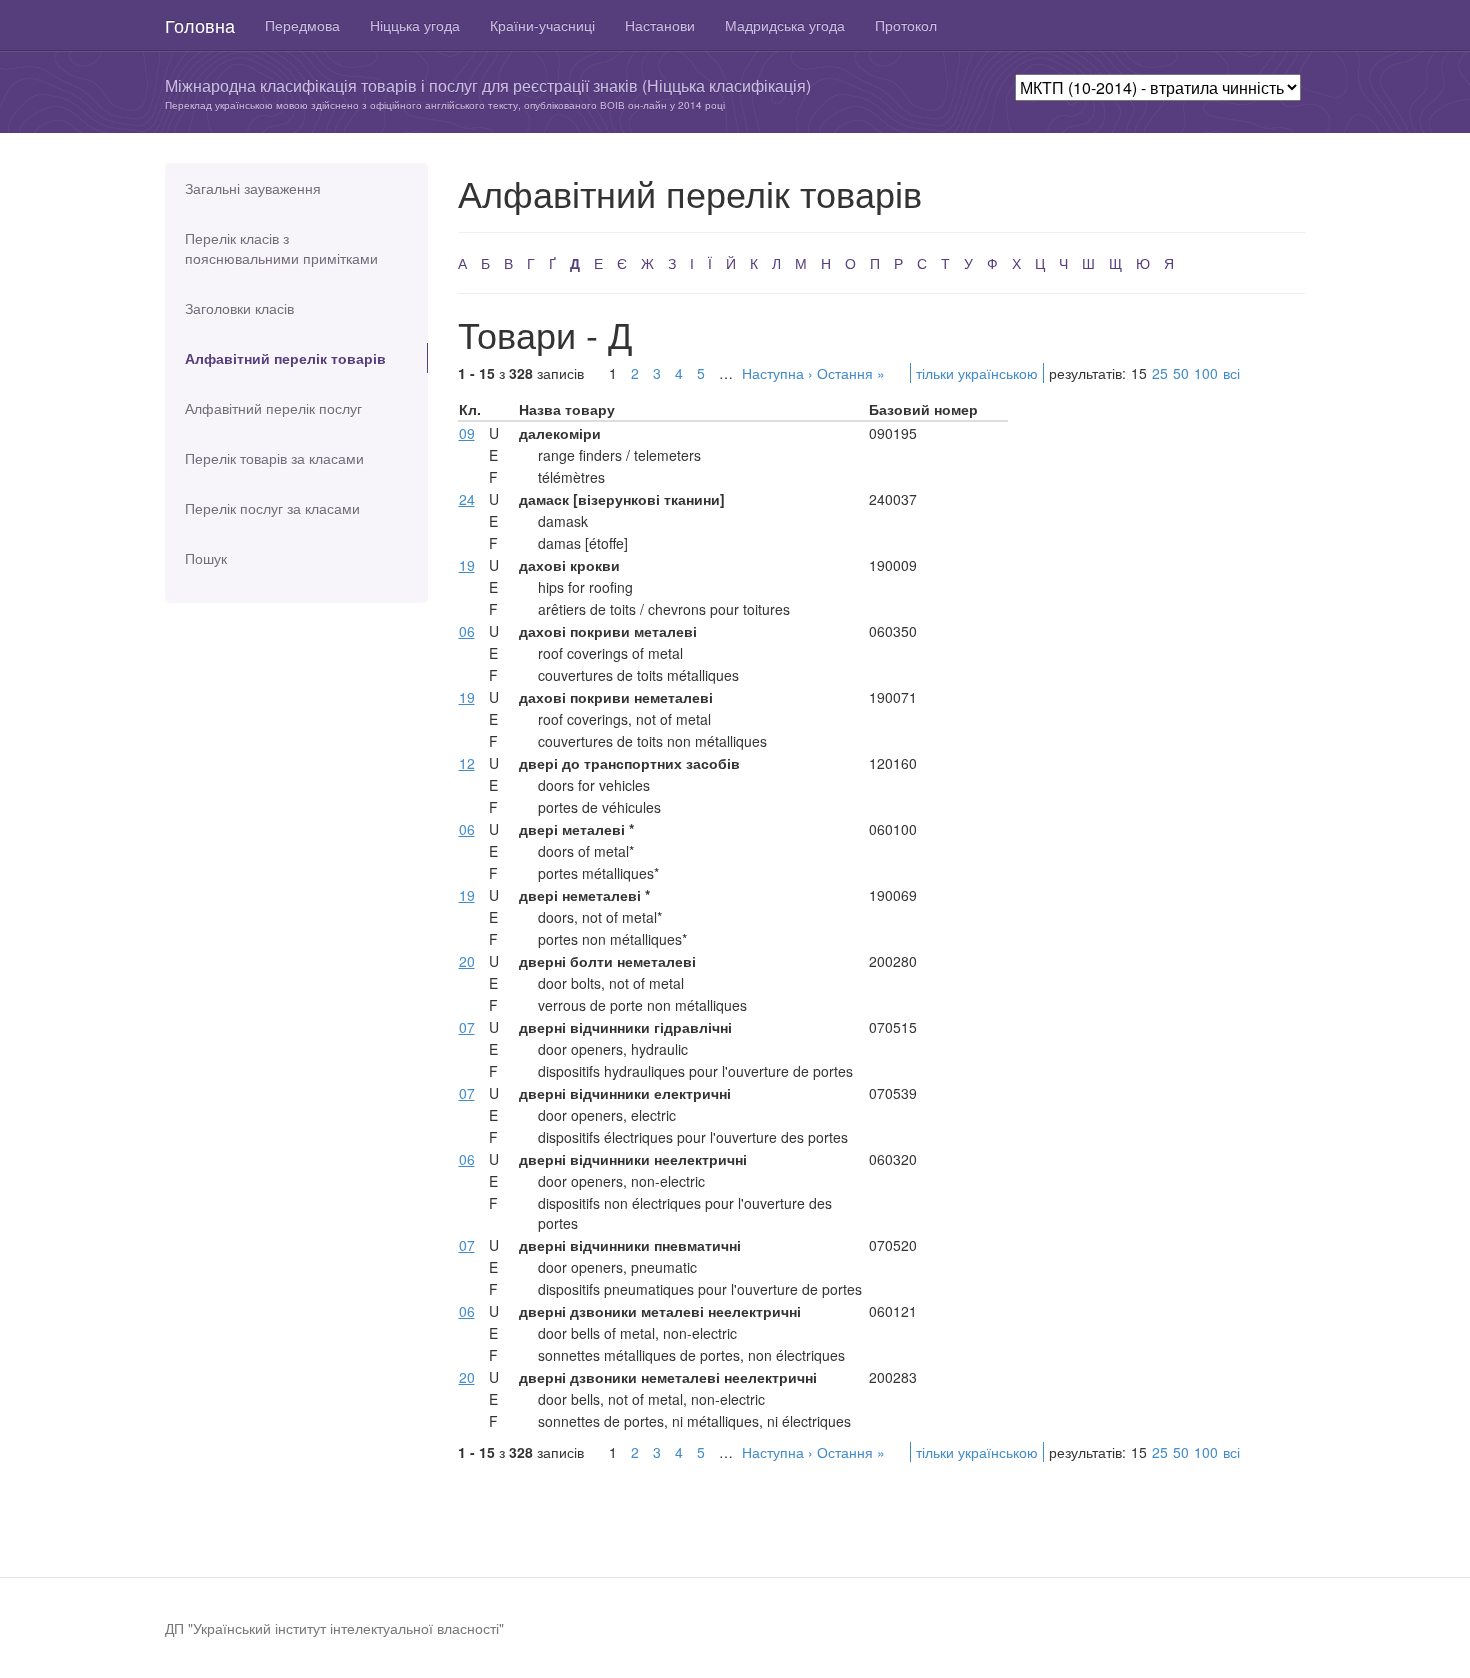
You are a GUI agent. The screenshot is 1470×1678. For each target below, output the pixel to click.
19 (467, 565)
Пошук (206, 558)
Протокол (906, 25)
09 (467, 433)
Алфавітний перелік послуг (273, 408)
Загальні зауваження (253, 188)
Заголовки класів (239, 308)
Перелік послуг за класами (272, 508)
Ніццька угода (415, 25)
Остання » (851, 373)
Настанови (660, 25)
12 (467, 763)
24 (467, 499)
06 (467, 631)
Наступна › (777, 373)
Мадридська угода (785, 25)
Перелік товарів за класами (274, 458)
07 (467, 1027)
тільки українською (977, 373)
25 (1160, 373)
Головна (200, 25)
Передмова (302, 25)
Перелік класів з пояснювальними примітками (281, 248)
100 (1206, 373)
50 (1181, 373)
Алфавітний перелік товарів (285, 358)
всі (1231, 373)
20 (467, 961)
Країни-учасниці (542, 25)
